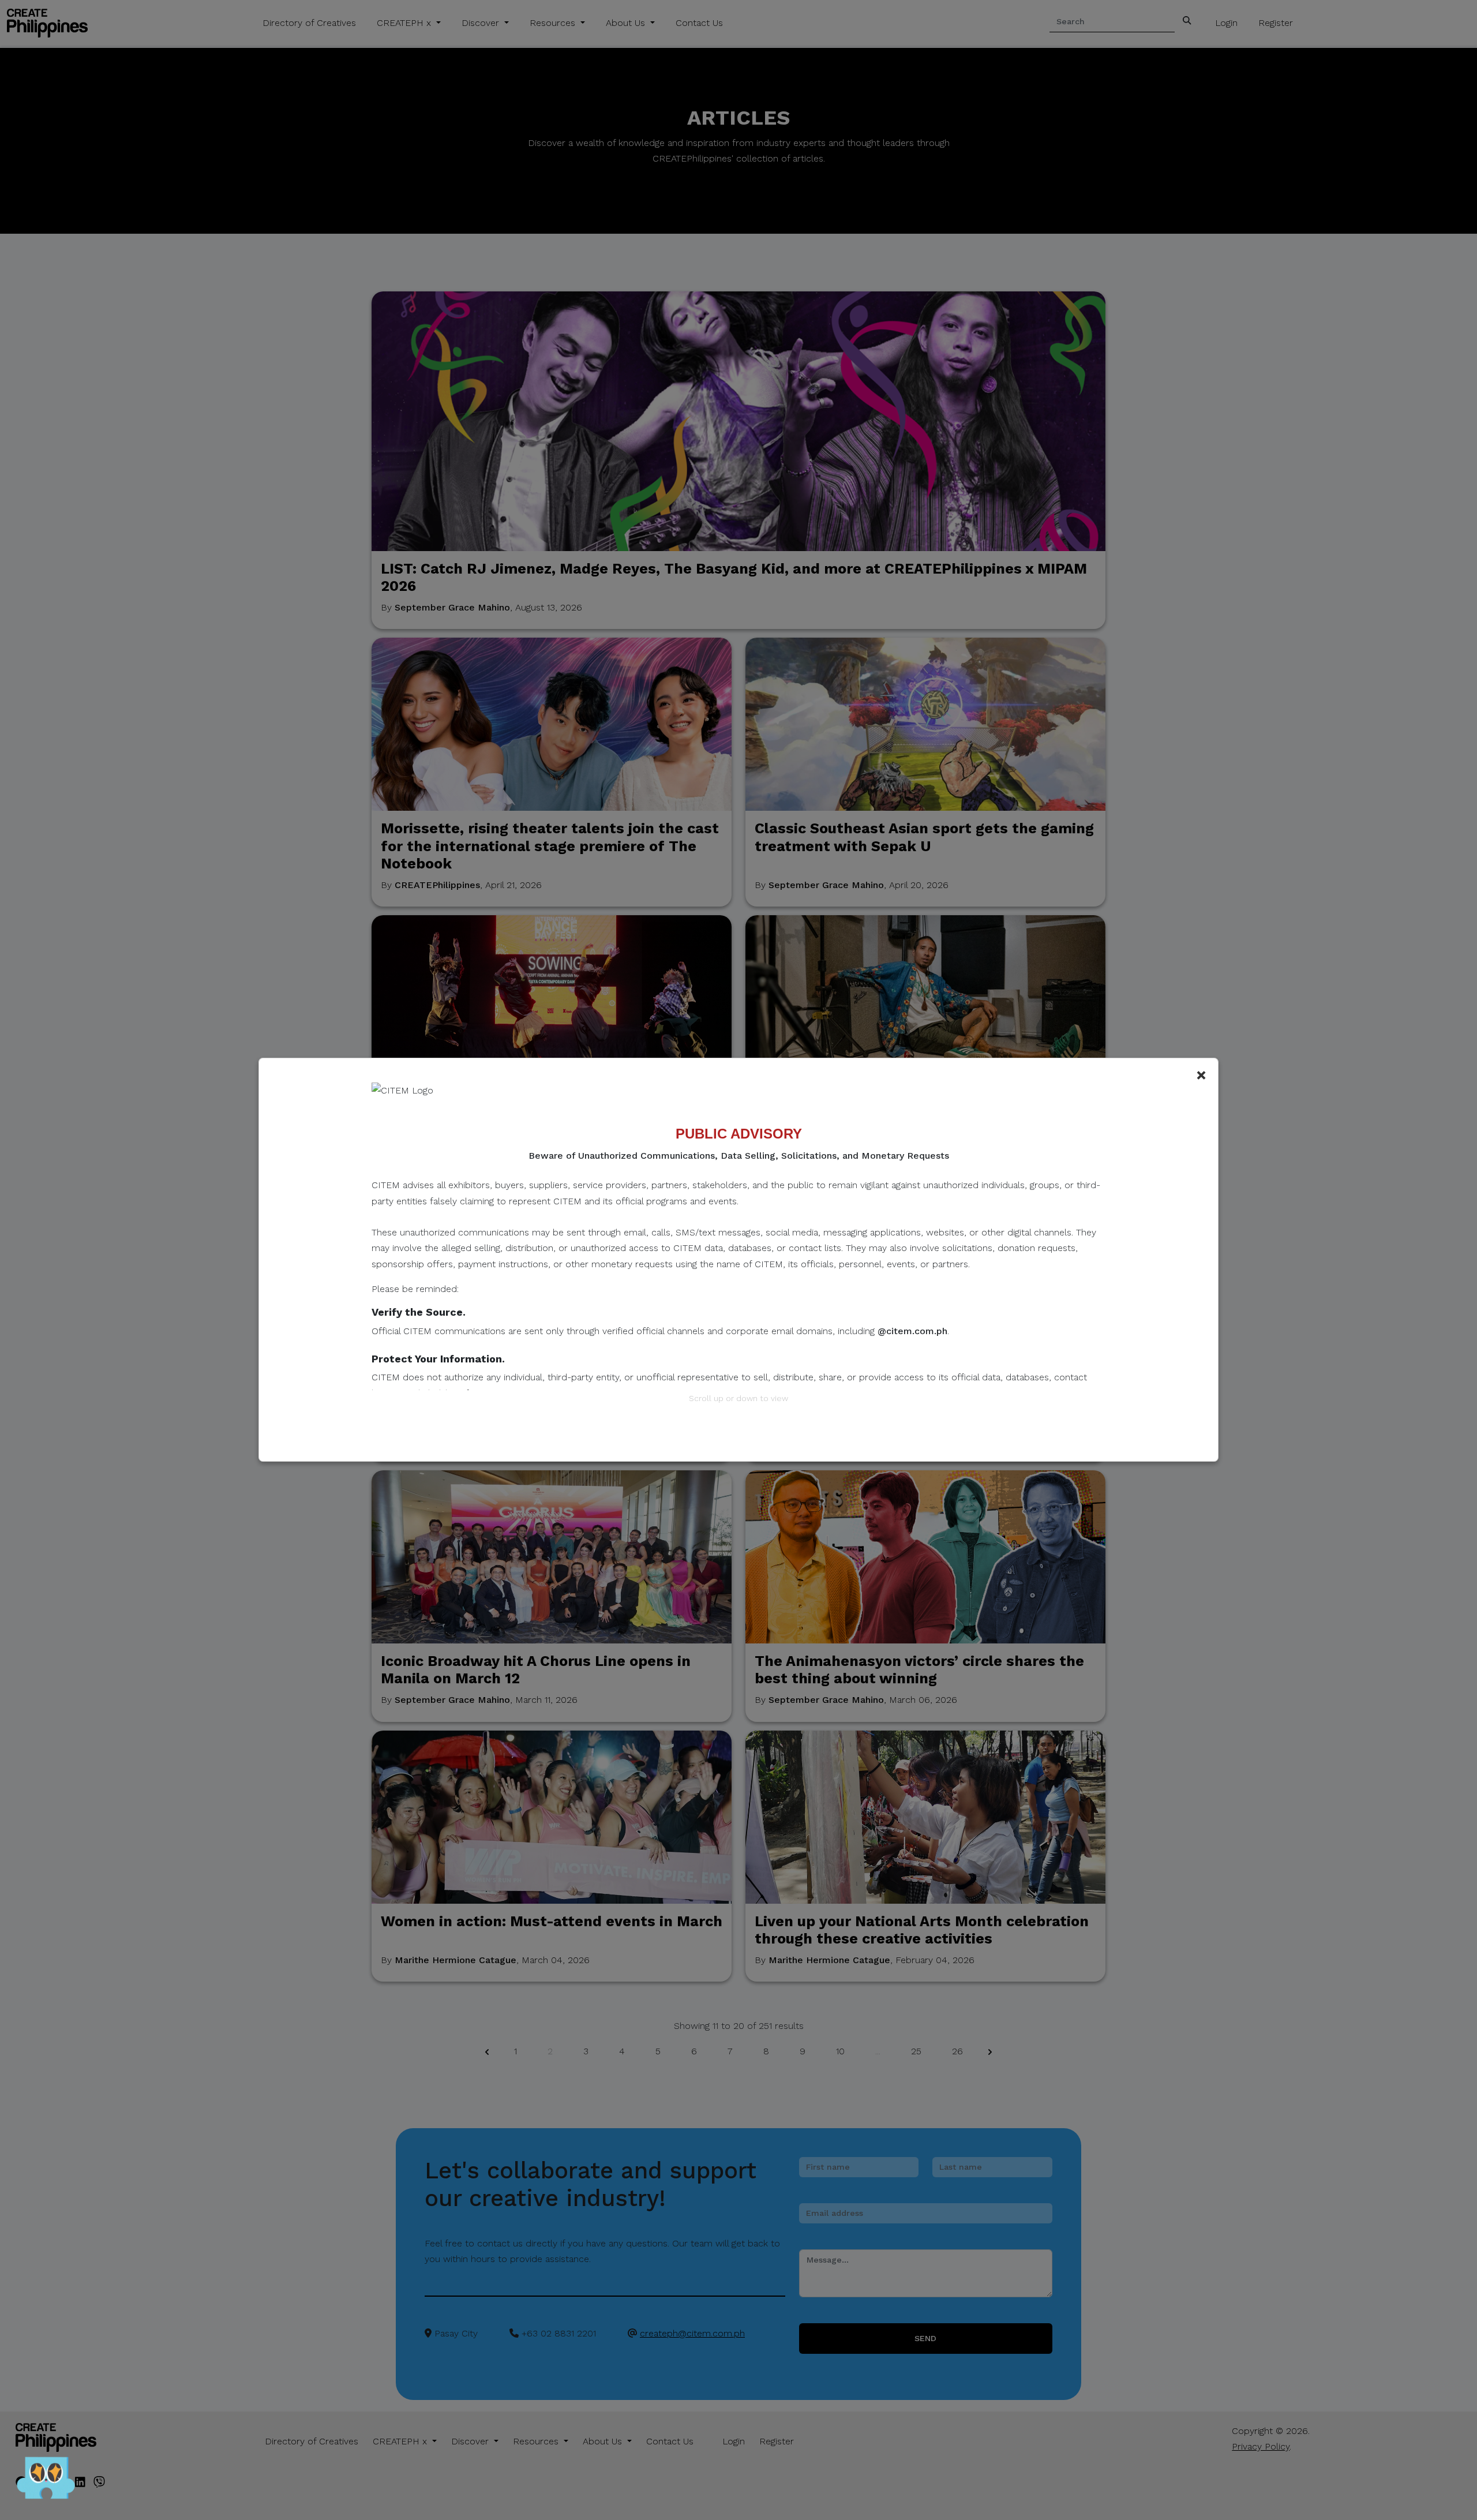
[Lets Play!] (46, 2480)
